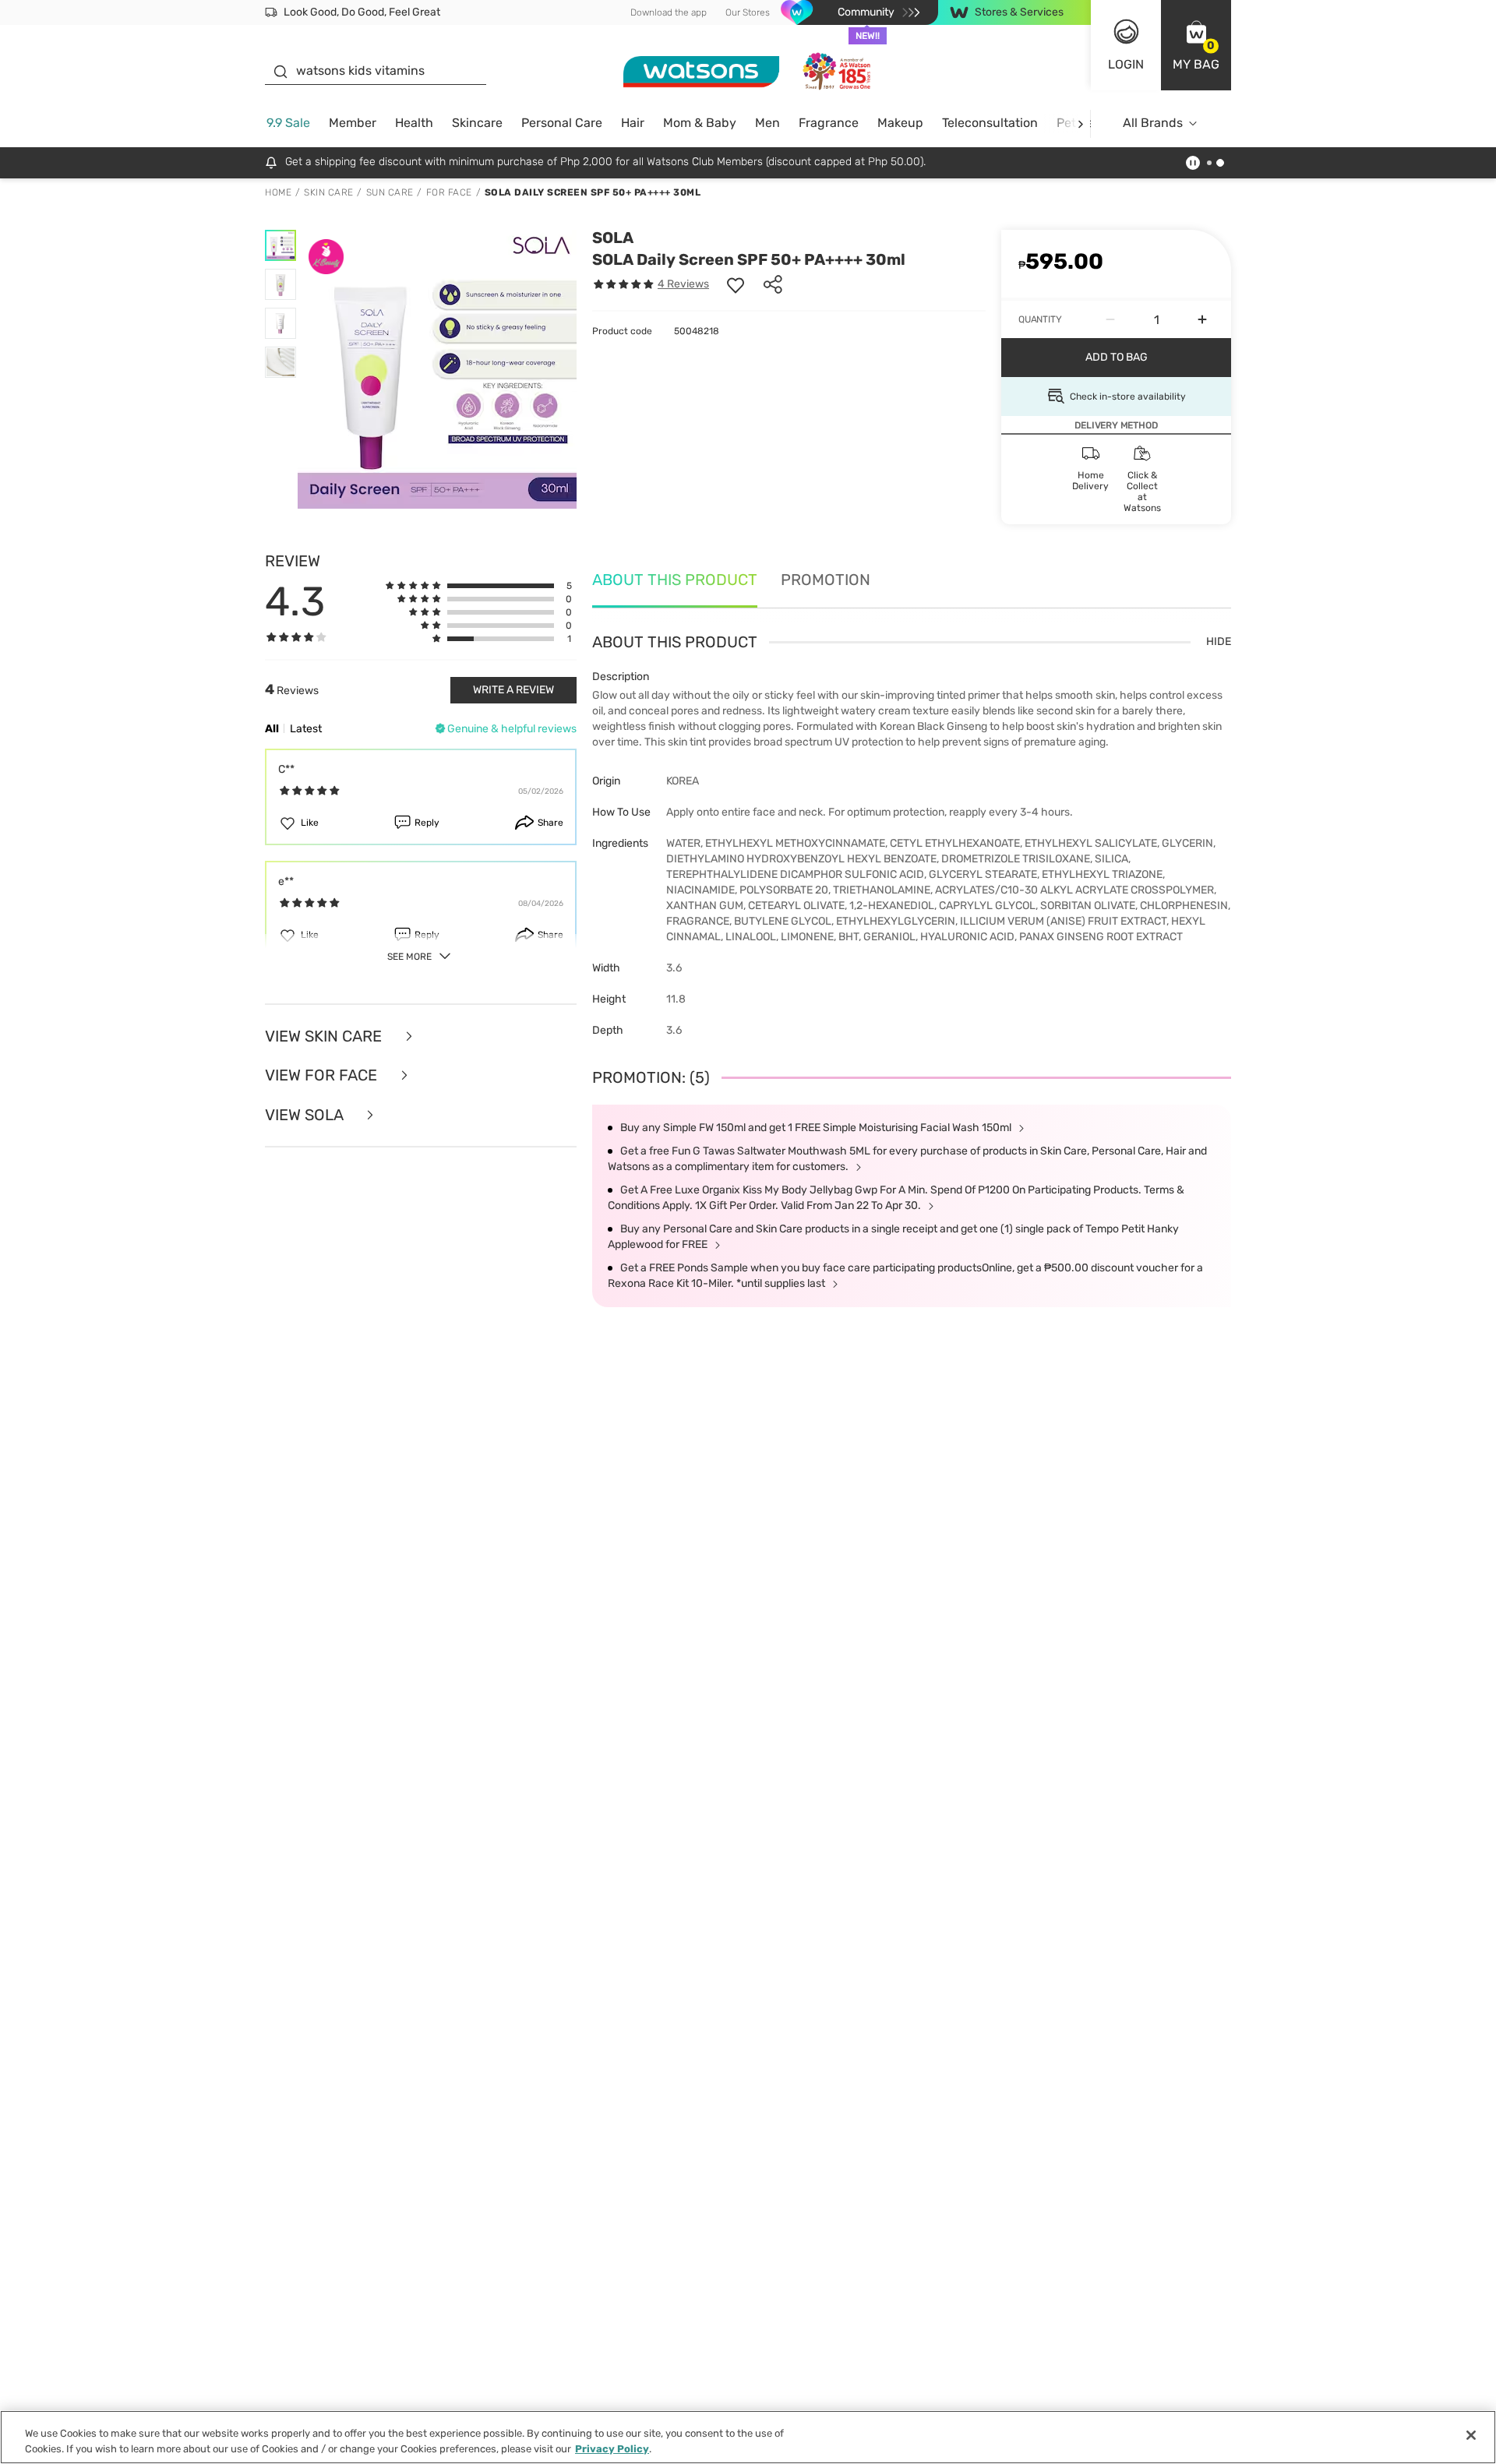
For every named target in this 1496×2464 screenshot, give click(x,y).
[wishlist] (736, 284)
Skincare (477, 123)
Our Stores (748, 12)
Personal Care (562, 123)
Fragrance (829, 123)
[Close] (1471, 2435)
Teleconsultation (990, 123)
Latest (306, 729)
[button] (1196, 45)
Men (767, 123)
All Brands (1153, 123)
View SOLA (306, 1115)
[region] (748, 2437)
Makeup (900, 123)
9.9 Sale (288, 123)
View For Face (323, 1075)
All (272, 729)
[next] (1080, 123)
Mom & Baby (700, 123)
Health (414, 123)
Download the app (669, 12)
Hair (633, 123)
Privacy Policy (612, 2448)
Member (353, 123)
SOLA (613, 238)
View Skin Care (325, 1036)
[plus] (1202, 319)
